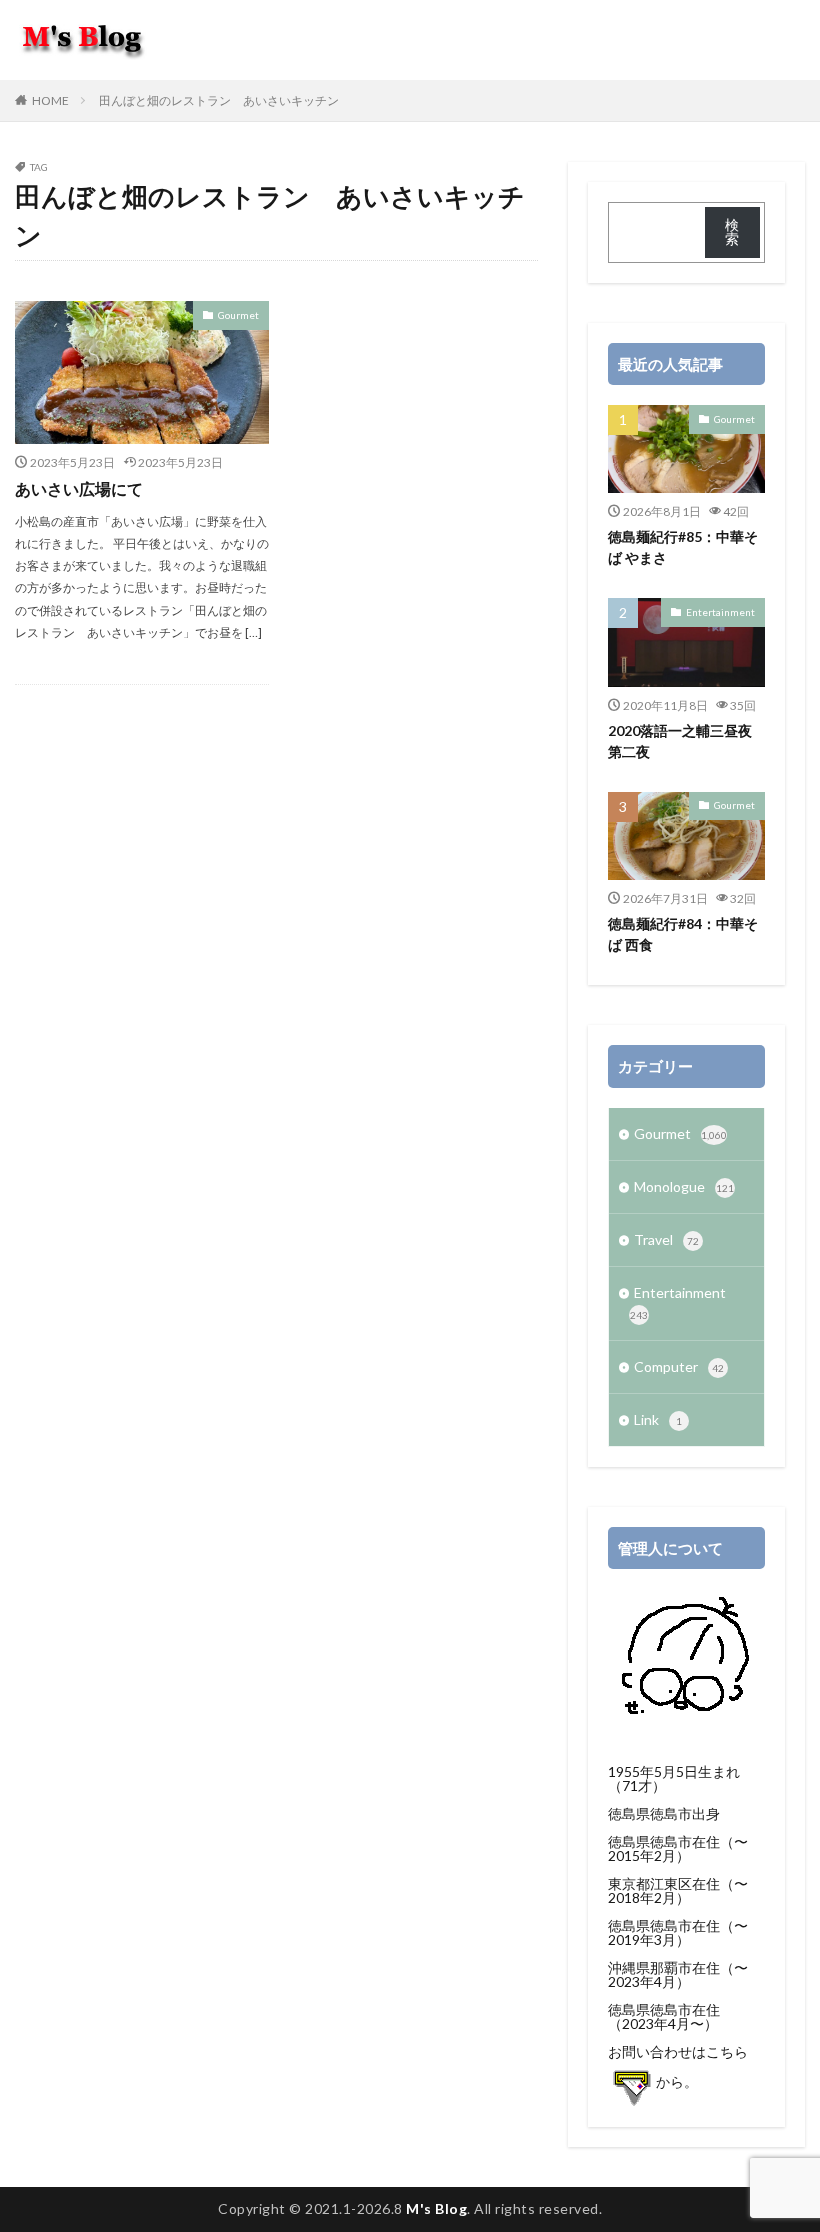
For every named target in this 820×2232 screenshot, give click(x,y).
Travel (666, 1239)
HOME (50, 100)
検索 (732, 231)
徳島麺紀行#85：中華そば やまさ (683, 547)
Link (658, 1419)
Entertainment (720, 612)
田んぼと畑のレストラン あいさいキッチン (219, 100)
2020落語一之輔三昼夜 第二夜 (686, 741)
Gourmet (238, 315)
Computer (679, 1366)
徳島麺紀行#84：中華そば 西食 (683, 934)
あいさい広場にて (79, 488)
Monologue (684, 1186)
